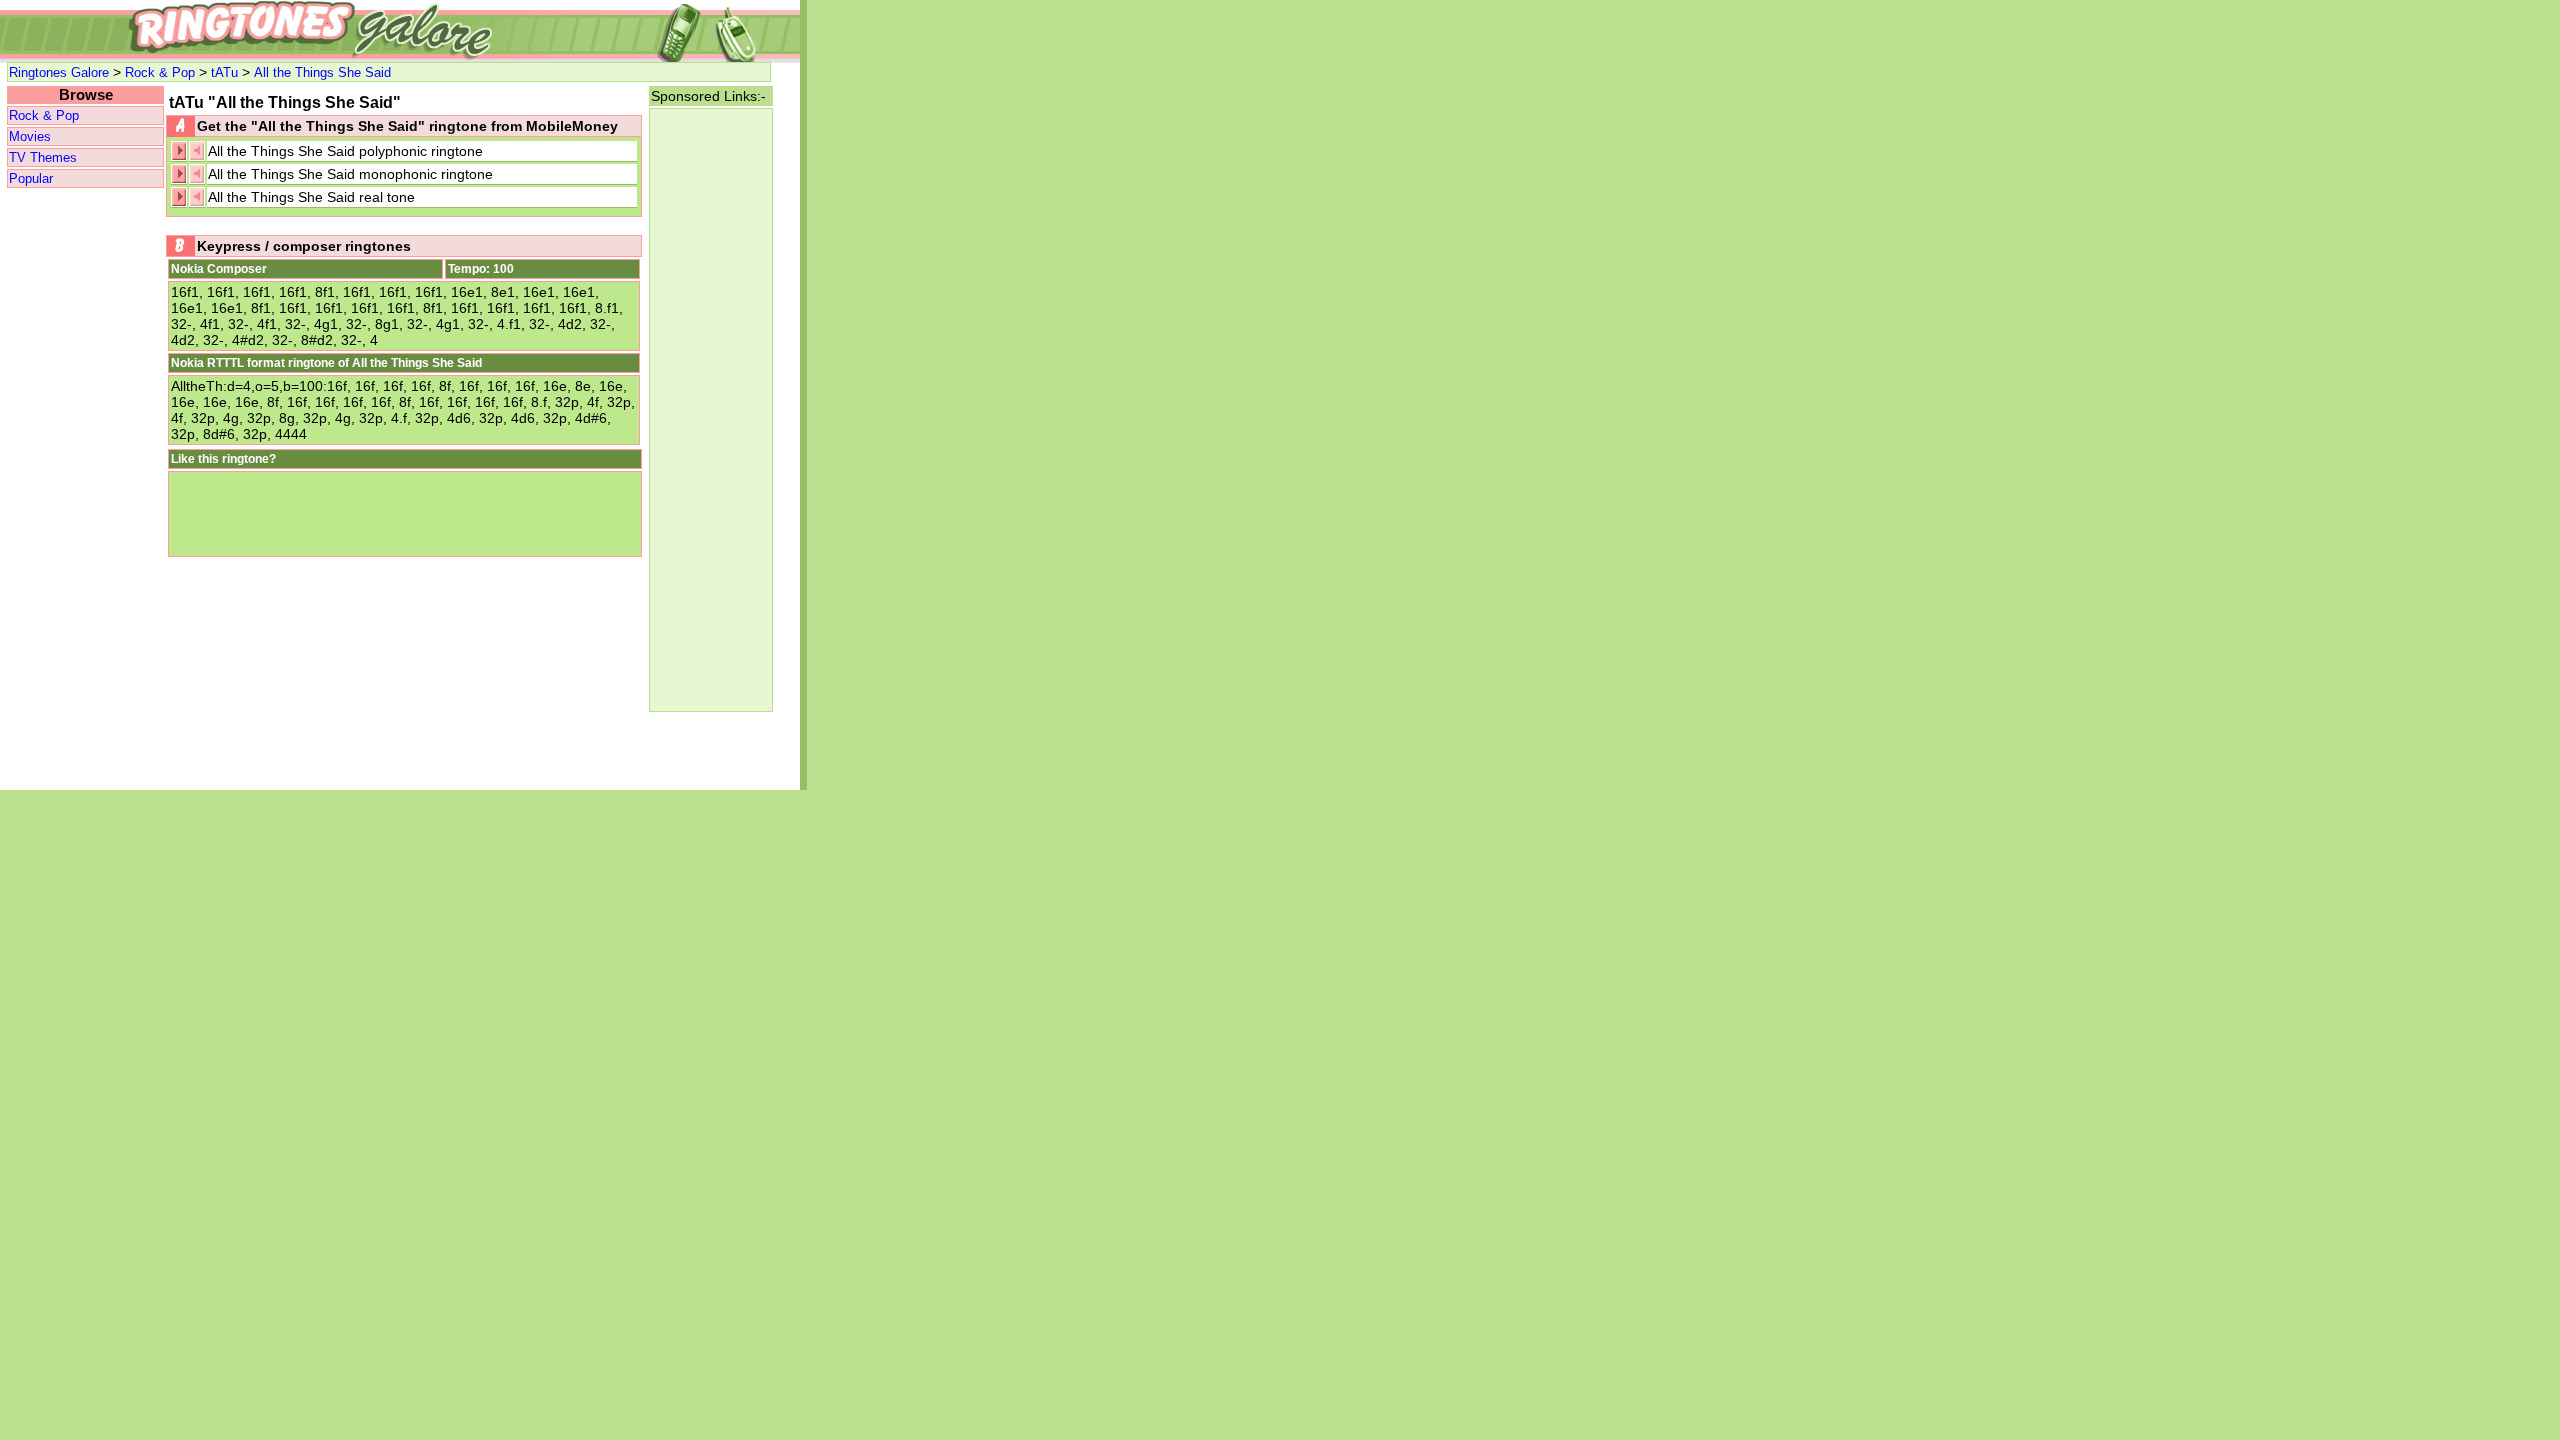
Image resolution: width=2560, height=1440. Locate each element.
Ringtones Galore (59, 72)
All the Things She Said (322, 72)
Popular (31, 178)
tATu (224, 72)
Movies (30, 136)
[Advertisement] (85, 490)
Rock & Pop (160, 72)
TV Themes (43, 157)
